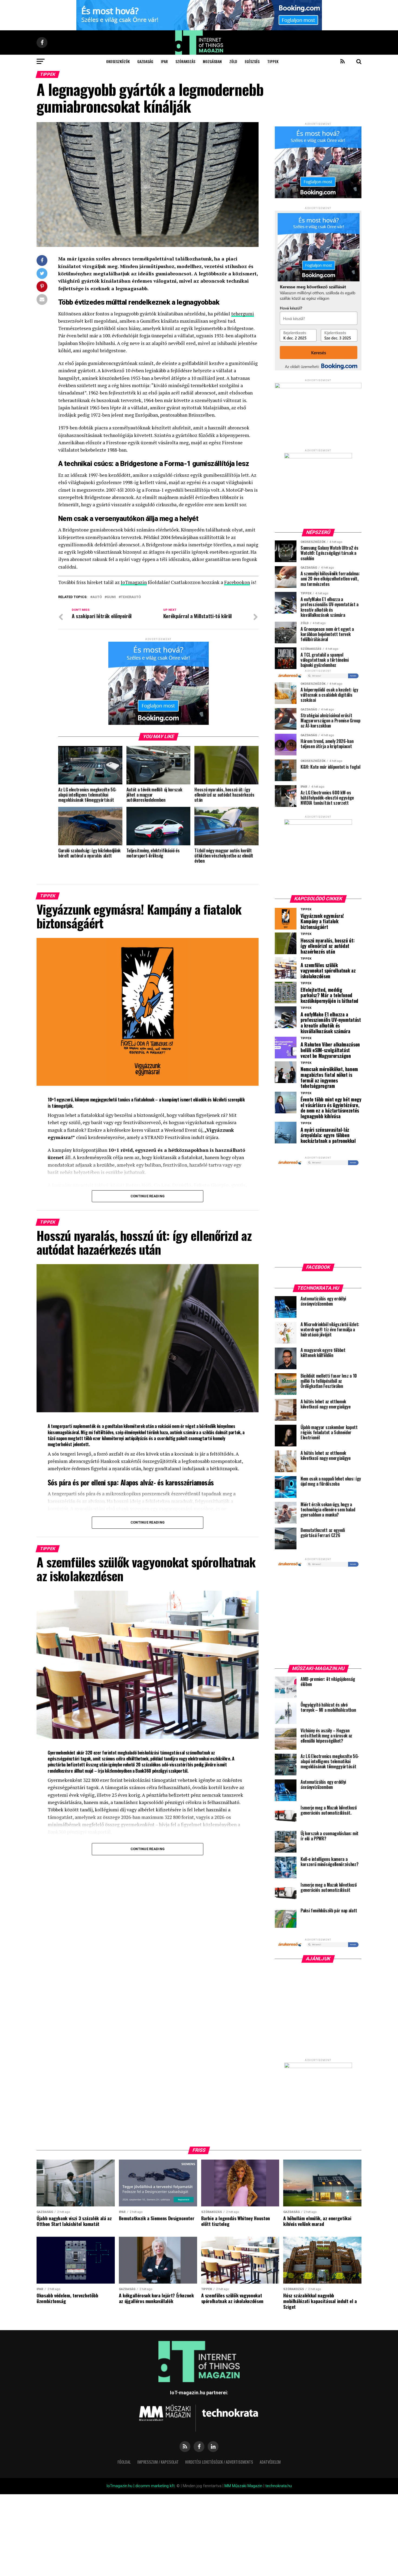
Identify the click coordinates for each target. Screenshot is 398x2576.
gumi (111, 597)
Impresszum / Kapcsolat (158, 2462)
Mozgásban (212, 61)
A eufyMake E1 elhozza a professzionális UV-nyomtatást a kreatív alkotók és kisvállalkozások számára (331, 1023)
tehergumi (243, 314)
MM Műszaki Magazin (243, 2486)
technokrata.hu (279, 2486)
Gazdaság (145, 61)
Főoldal (124, 2462)
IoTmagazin (134, 582)
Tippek (273, 61)
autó (97, 597)
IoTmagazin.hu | (121, 2486)
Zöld (233, 61)
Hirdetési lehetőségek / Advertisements (219, 2462)
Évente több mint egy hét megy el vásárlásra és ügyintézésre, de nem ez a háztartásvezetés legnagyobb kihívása (331, 1108)
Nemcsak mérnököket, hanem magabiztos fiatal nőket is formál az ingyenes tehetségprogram (329, 1077)
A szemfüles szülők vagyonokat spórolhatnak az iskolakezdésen (328, 971)
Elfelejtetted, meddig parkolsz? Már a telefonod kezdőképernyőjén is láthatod (329, 995)
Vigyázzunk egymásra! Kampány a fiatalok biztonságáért (322, 921)
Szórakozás (185, 61)
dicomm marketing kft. (155, 2486)
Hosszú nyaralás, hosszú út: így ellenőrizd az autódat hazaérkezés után (327, 946)
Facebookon (237, 582)
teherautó (131, 597)
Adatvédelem (270, 2462)
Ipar (164, 61)
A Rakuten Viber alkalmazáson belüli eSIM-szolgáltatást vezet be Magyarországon (330, 1050)
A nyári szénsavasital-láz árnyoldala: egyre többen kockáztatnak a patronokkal (328, 1135)
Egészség (252, 61)
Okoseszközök (118, 61)
